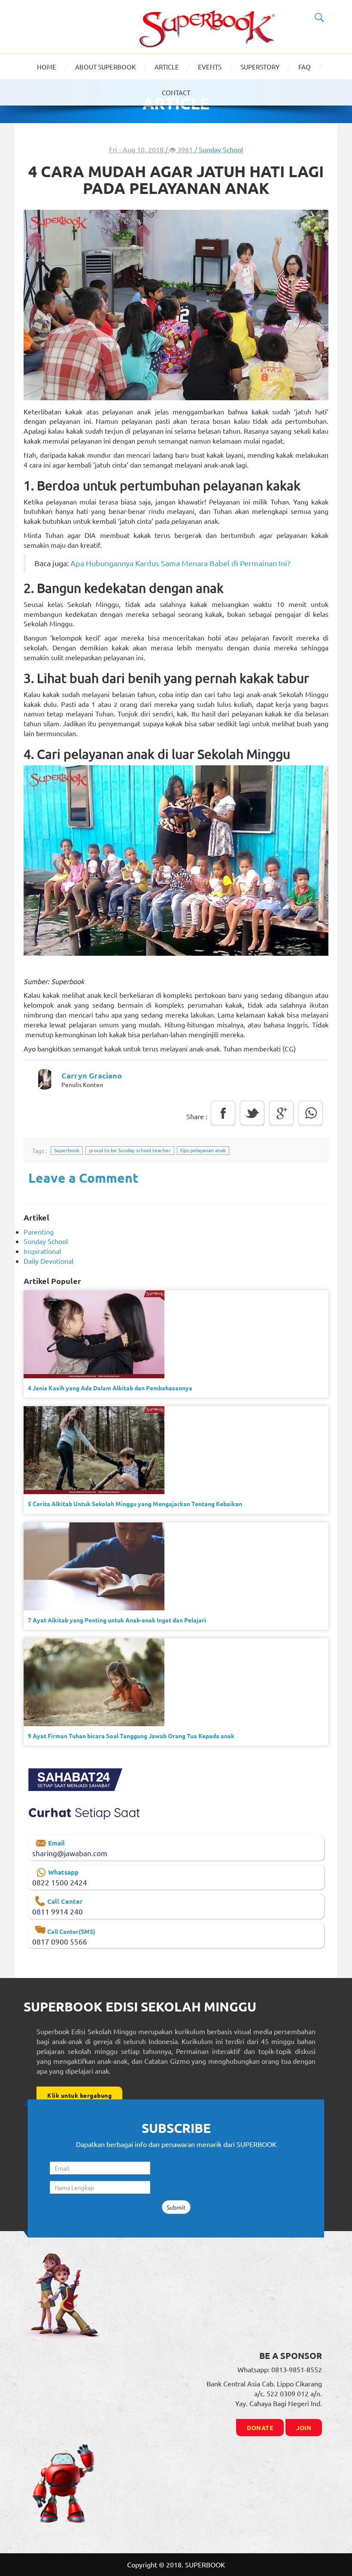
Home (47, 67)
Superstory (260, 67)
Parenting (39, 1232)
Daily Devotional (49, 1261)
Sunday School (221, 149)
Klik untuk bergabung (79, 2095)
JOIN (304, 2428)
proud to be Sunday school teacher (130, 1150)
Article (167, 67)
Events (210, 67)
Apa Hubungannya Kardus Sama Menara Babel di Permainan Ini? (180, 563)
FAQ (305, 67)
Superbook (67, 1150)
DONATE (260, 2428)
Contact (176, 92)
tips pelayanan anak (203, 1150)
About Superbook (105, 67)
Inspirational (42, 1251)
